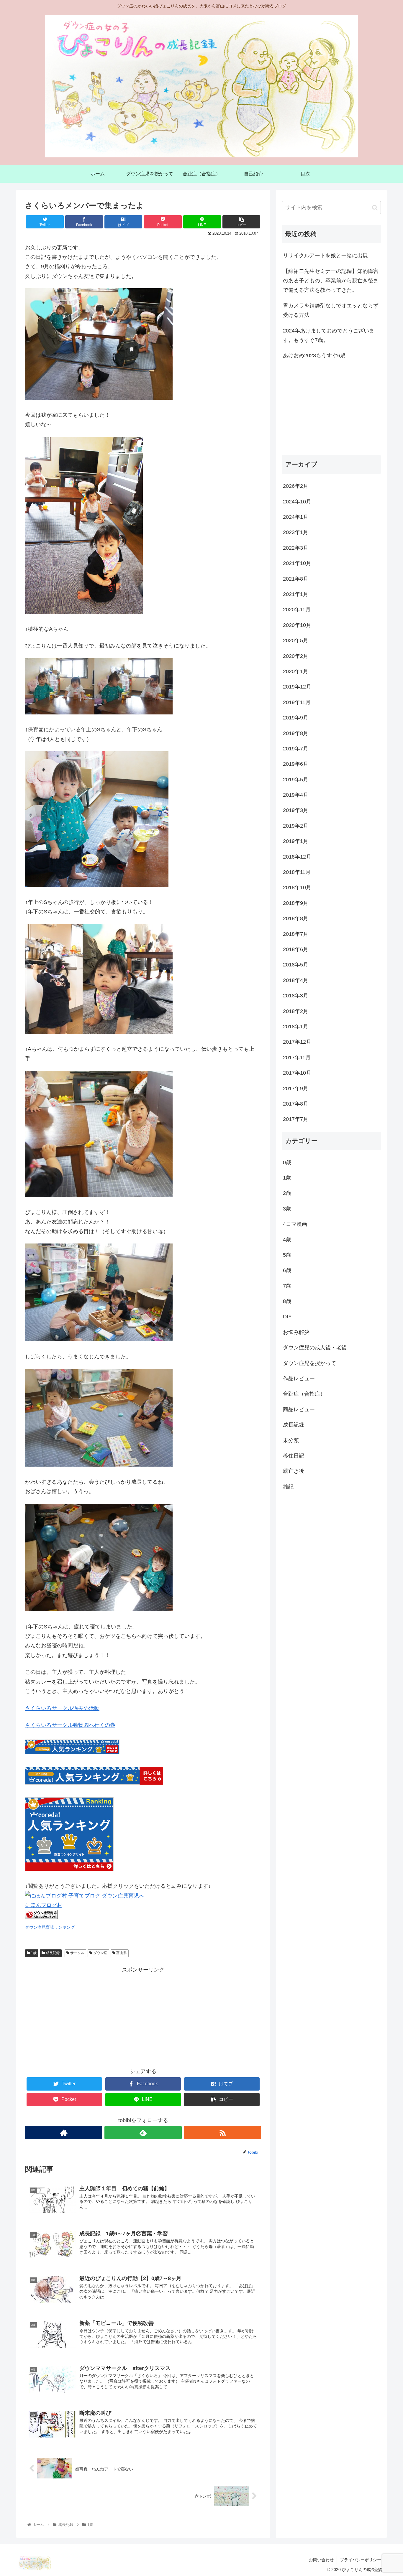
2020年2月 (296, 656)
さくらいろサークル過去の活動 (62, 1708)
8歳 (287, 1301)
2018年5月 (296, 965)
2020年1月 (296, 671)
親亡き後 (294, 1471)
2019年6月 (296, 764)
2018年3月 (296, 996)
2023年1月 (296, 532)
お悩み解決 (296, 1332)
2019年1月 (296, 841)
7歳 (287, 1286)
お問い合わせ (321, 2560)
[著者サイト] (64, 2133)
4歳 (287, 1239)
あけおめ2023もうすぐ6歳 (314, 355)
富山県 (121, 1953)
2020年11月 (297, 610)
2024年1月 (296, 517)
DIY (287, 1317)
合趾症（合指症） (304, 1394)
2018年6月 (296, 949)
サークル (77, 1953)
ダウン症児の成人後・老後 (315, 1348)
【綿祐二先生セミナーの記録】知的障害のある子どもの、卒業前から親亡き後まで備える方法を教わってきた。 (331, 281)
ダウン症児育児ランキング (50, 1927)
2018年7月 (296, 934)
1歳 (33, 1953)
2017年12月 (297, 1042)
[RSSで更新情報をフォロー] (223, 2133)
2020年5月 (296, 640)
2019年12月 (297, 687)
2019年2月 (296, 826)
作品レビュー (299, 1378)
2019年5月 (296, 780)
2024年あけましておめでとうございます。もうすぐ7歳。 (329, 335)
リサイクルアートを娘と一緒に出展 (325, 256)
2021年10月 (297, 563)
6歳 (287, 1270)
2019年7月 (296, 749)
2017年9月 (296, 1088)
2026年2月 (296, 486)
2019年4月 (296, 795)
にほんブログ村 (44, 1905)
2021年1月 (296, 594)
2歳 (287, 1193)
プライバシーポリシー (361, 2560)
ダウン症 (100, 1953)
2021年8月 (296, 579)
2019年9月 (296, 718)
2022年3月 (296, 548)
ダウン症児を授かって (309, 1363)
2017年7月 (296, 1119)
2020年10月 (297, 625)
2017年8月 (296, 1104)
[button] (375, 208)
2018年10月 (297, 887)
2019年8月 (296, 733)
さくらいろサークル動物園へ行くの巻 (70, 1725)
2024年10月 (297, 501)
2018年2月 (296, 1011)
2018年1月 (296, 1027)
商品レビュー (299, 1409)
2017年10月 (297, 1073)
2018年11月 (297, 872)
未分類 (291, 1440)
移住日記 (294, 1456)
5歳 (287, 1255)
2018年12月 (297, 857)
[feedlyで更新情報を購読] (143, 2133)
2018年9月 (296, 903)
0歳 (287, 1162)
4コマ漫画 (295, 1224)
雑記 (288, 1487)
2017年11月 (297, 1058)
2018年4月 (296, 980)
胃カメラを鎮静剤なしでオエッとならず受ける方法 (331, 310)
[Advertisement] (143, 2016)
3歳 (287, 1209)
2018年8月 (296, 918)
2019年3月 (296, 810)
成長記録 (52, 1953)
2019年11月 (297, 702)
